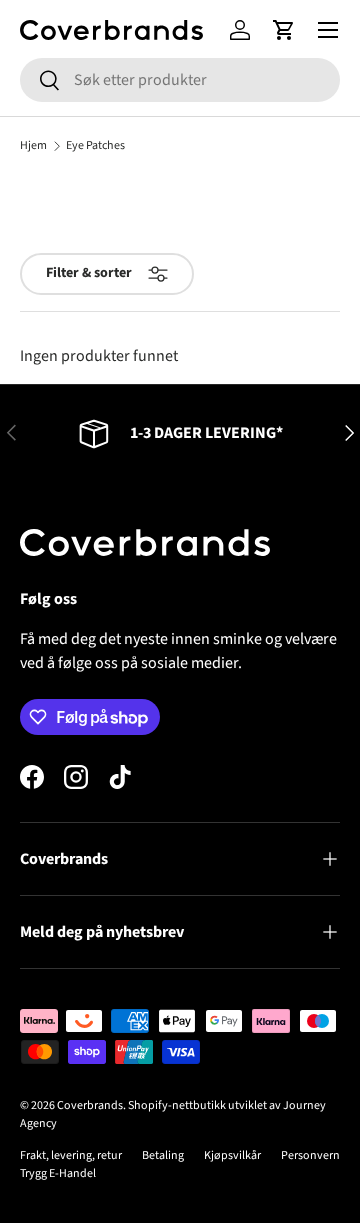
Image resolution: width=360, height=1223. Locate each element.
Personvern (310, 1155)
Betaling (163, 1155)
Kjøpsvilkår (232, 1155)
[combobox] (180, 80)
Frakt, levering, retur (71, 1155)
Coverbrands (90, 1105)
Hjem (33, 146)
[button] (284, 30)
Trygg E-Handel (58, 1173)
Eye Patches (95, 146)
